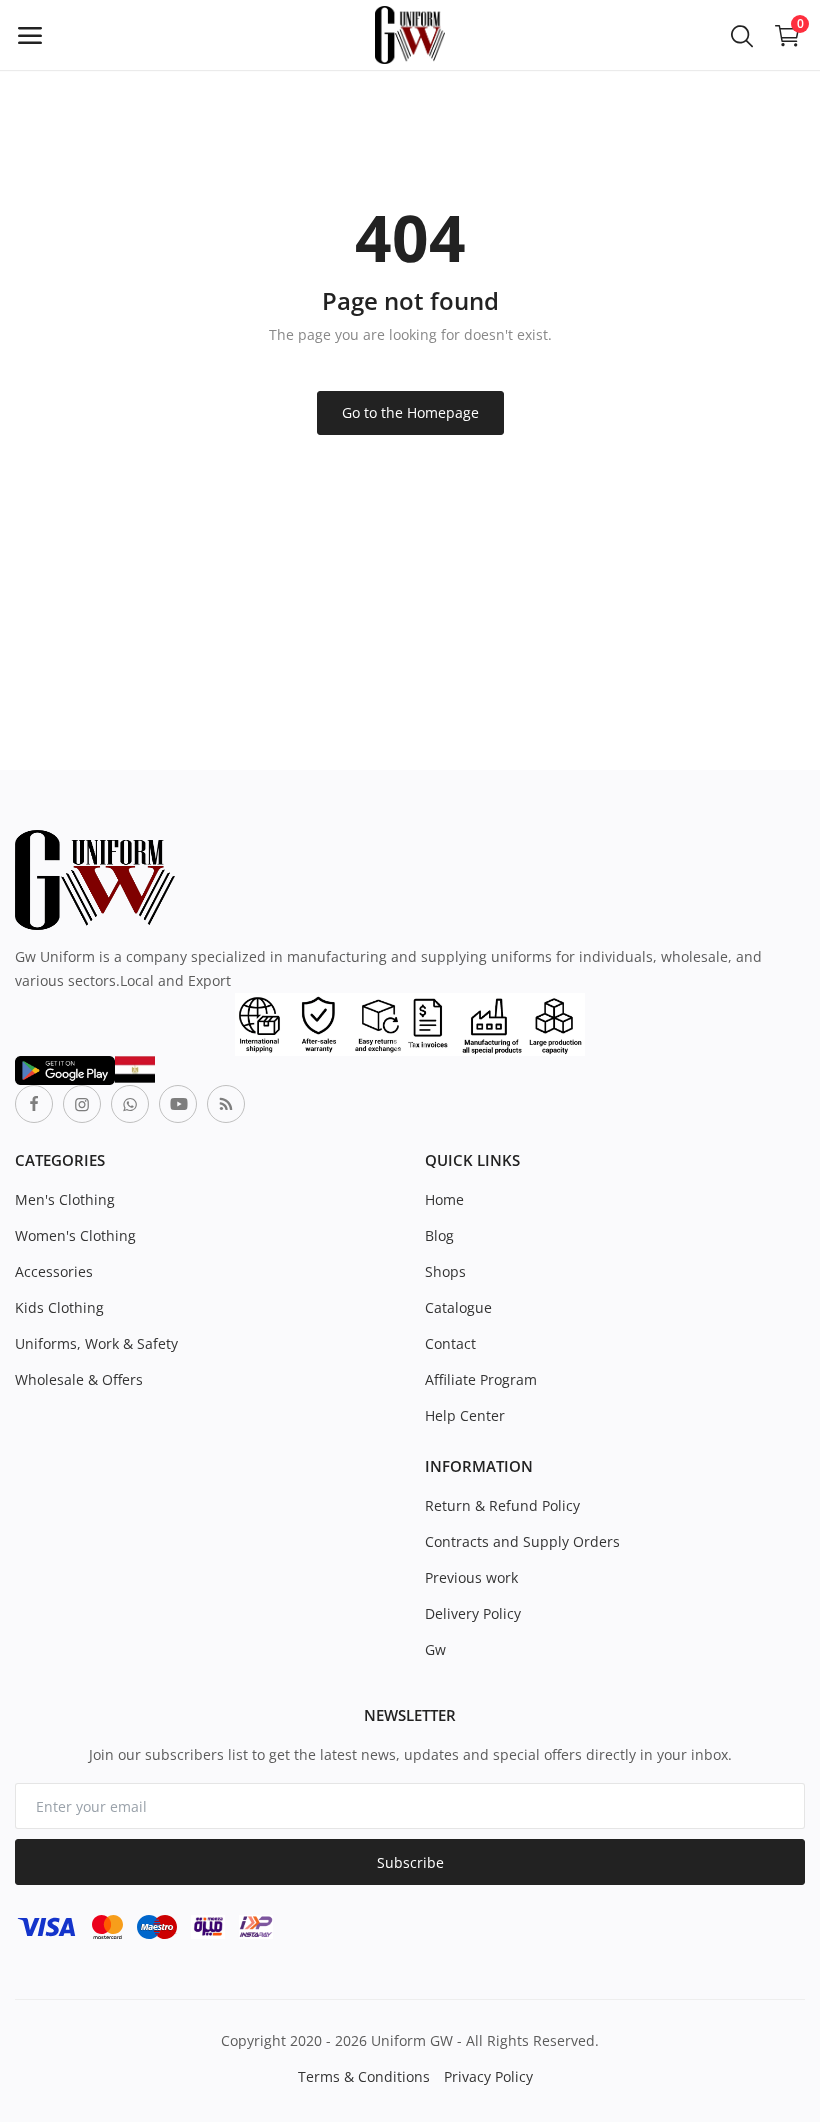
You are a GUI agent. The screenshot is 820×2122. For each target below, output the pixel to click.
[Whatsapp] (130, 1104)
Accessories (54, 1271)
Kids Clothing (59, 1307)
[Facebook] (34, 1104)
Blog (439, 1235)
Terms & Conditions (364, 2076)
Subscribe (410, 1862)
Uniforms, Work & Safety (96, 1343)
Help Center (465, 1415)
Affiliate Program (481, 1379)
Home (444, 1199)
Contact (450, 1343)
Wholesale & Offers (79, 1379)
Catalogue (458, 1307)
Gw (435, 1649)
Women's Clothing (75, 1235)
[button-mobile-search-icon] (742, 35)
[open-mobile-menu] (30, 35)
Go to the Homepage (410, 412)
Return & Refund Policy (502, 1505)
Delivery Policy (473, 1613)
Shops (445, 1271)
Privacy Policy (488, 2076)
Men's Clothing (65, 1199)
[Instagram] (82, 1104)
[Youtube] (178, 1104)
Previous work (471, 1577)
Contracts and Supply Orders (522, 1541)
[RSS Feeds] (226, 1104)
